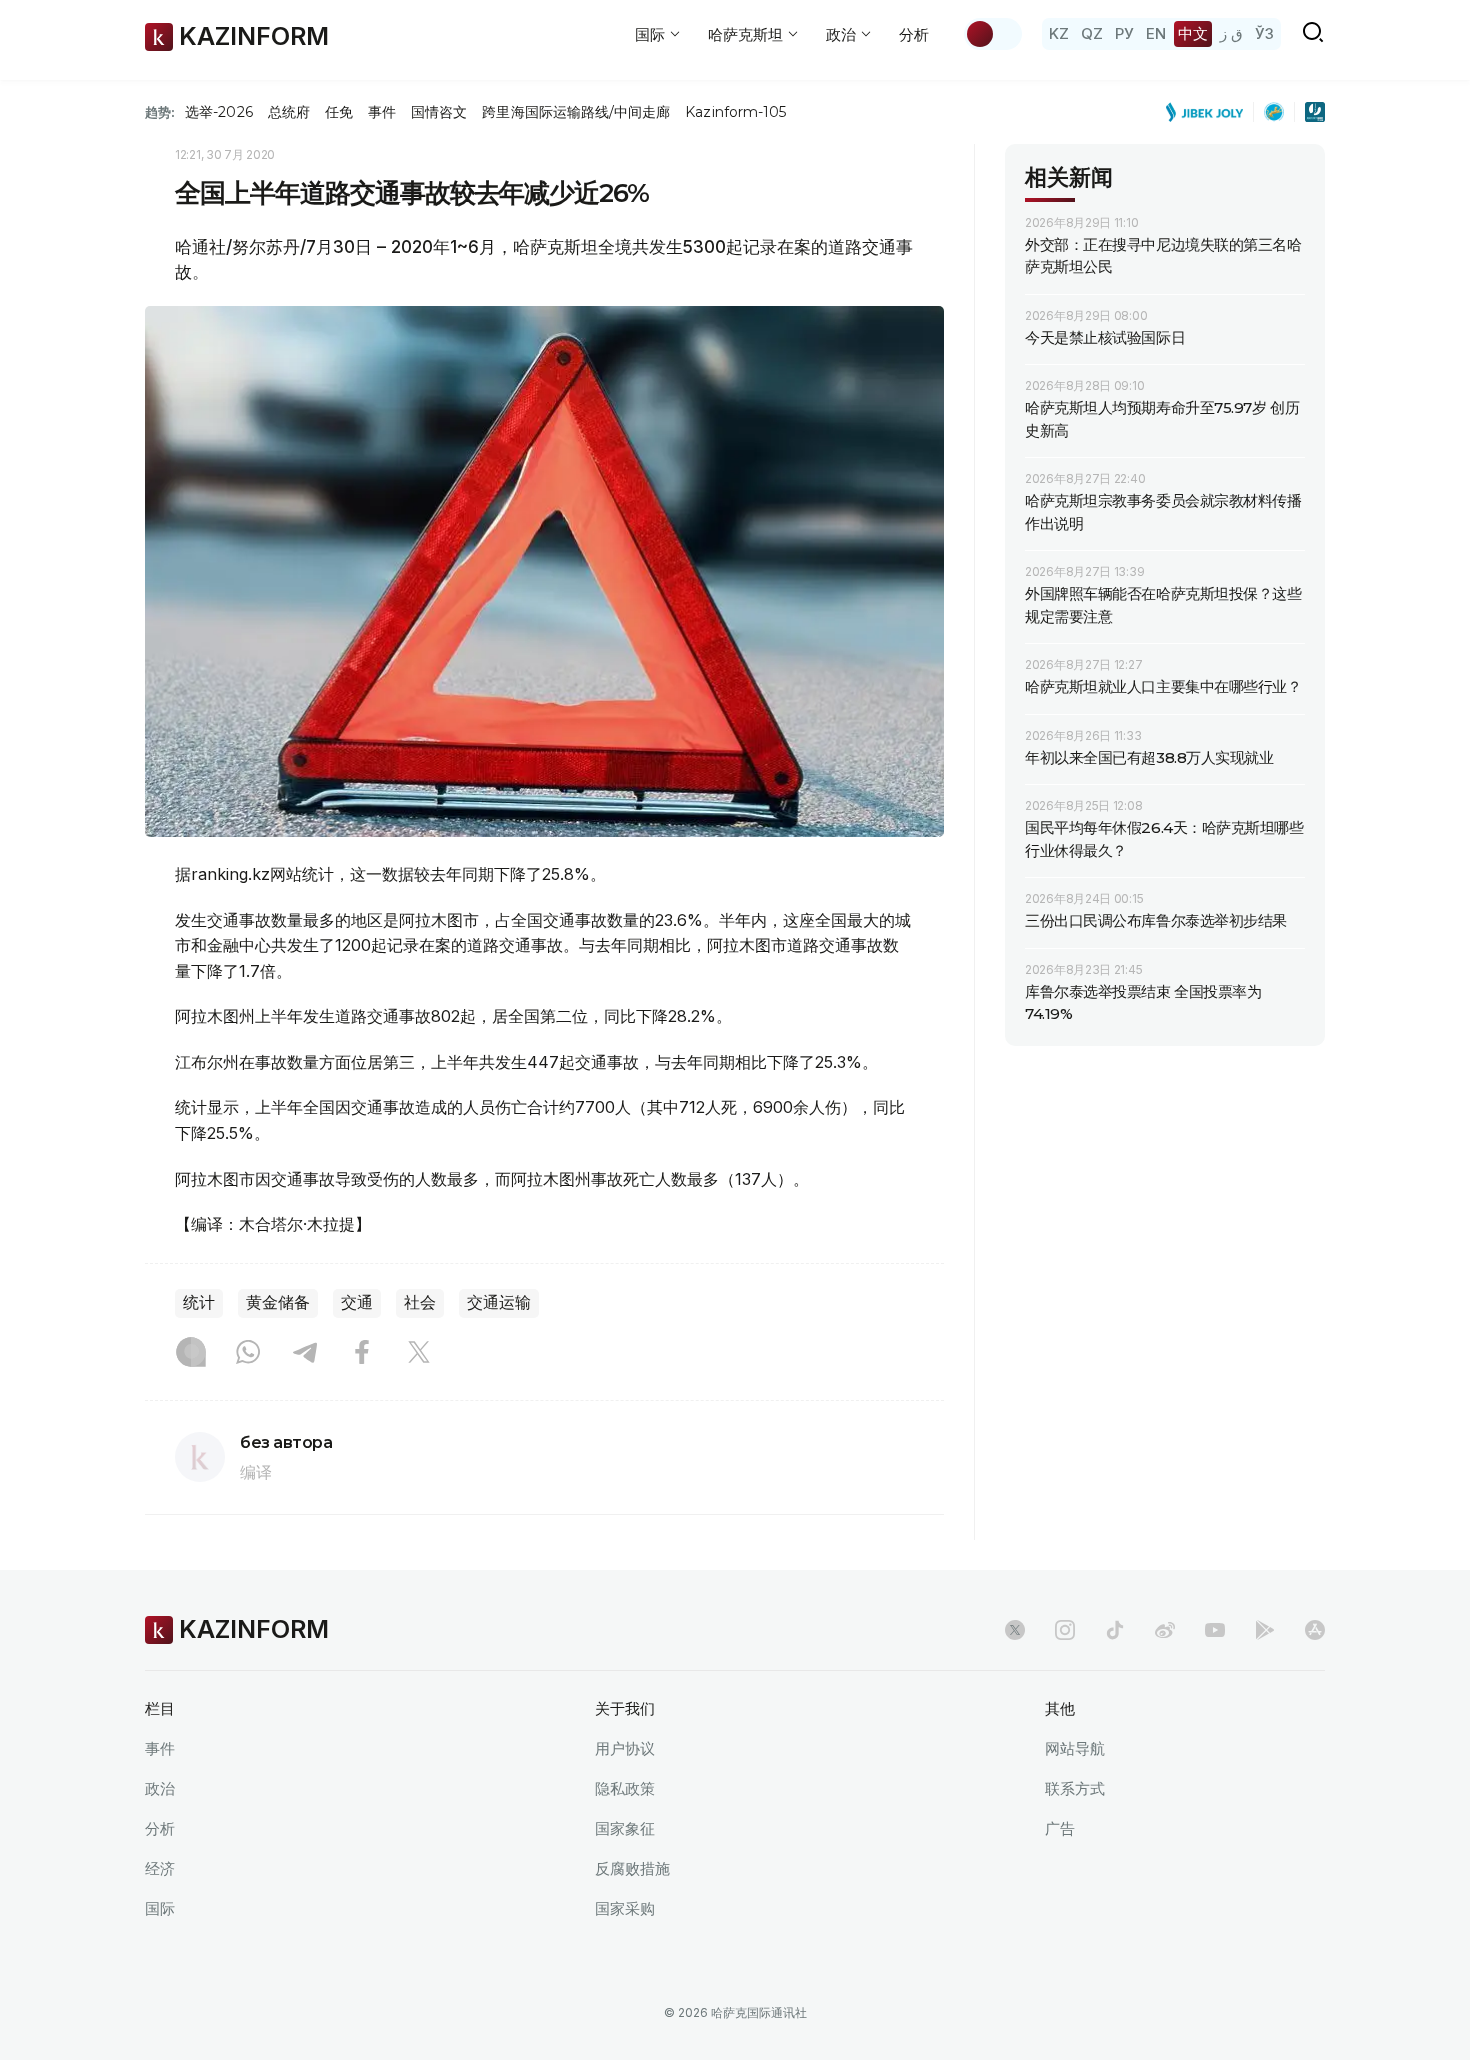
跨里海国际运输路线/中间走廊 (576, 112)
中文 (1193, 33)
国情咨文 (439, 112)
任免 (339, 112)
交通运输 (499, 1302)
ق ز (1231, 33)
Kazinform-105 (735, 112)
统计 (199, 1302)
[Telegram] (305, 1354)
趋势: (160, 112)
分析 (914, 34)
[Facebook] (362, 1354)
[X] (419, 1354)
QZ (1092, 33)
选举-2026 (218, 112)
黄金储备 (278, 1302)
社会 (420, 1302)
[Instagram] (191, 1354)
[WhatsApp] (248, 1354)
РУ (1124, 33)
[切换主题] (993, 34)
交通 (357, 1302)
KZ (1059, 33)
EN (1156, 33)
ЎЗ (1264, 33)
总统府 (289, 112)
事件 (382, 112)
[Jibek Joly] (1210, 112)
